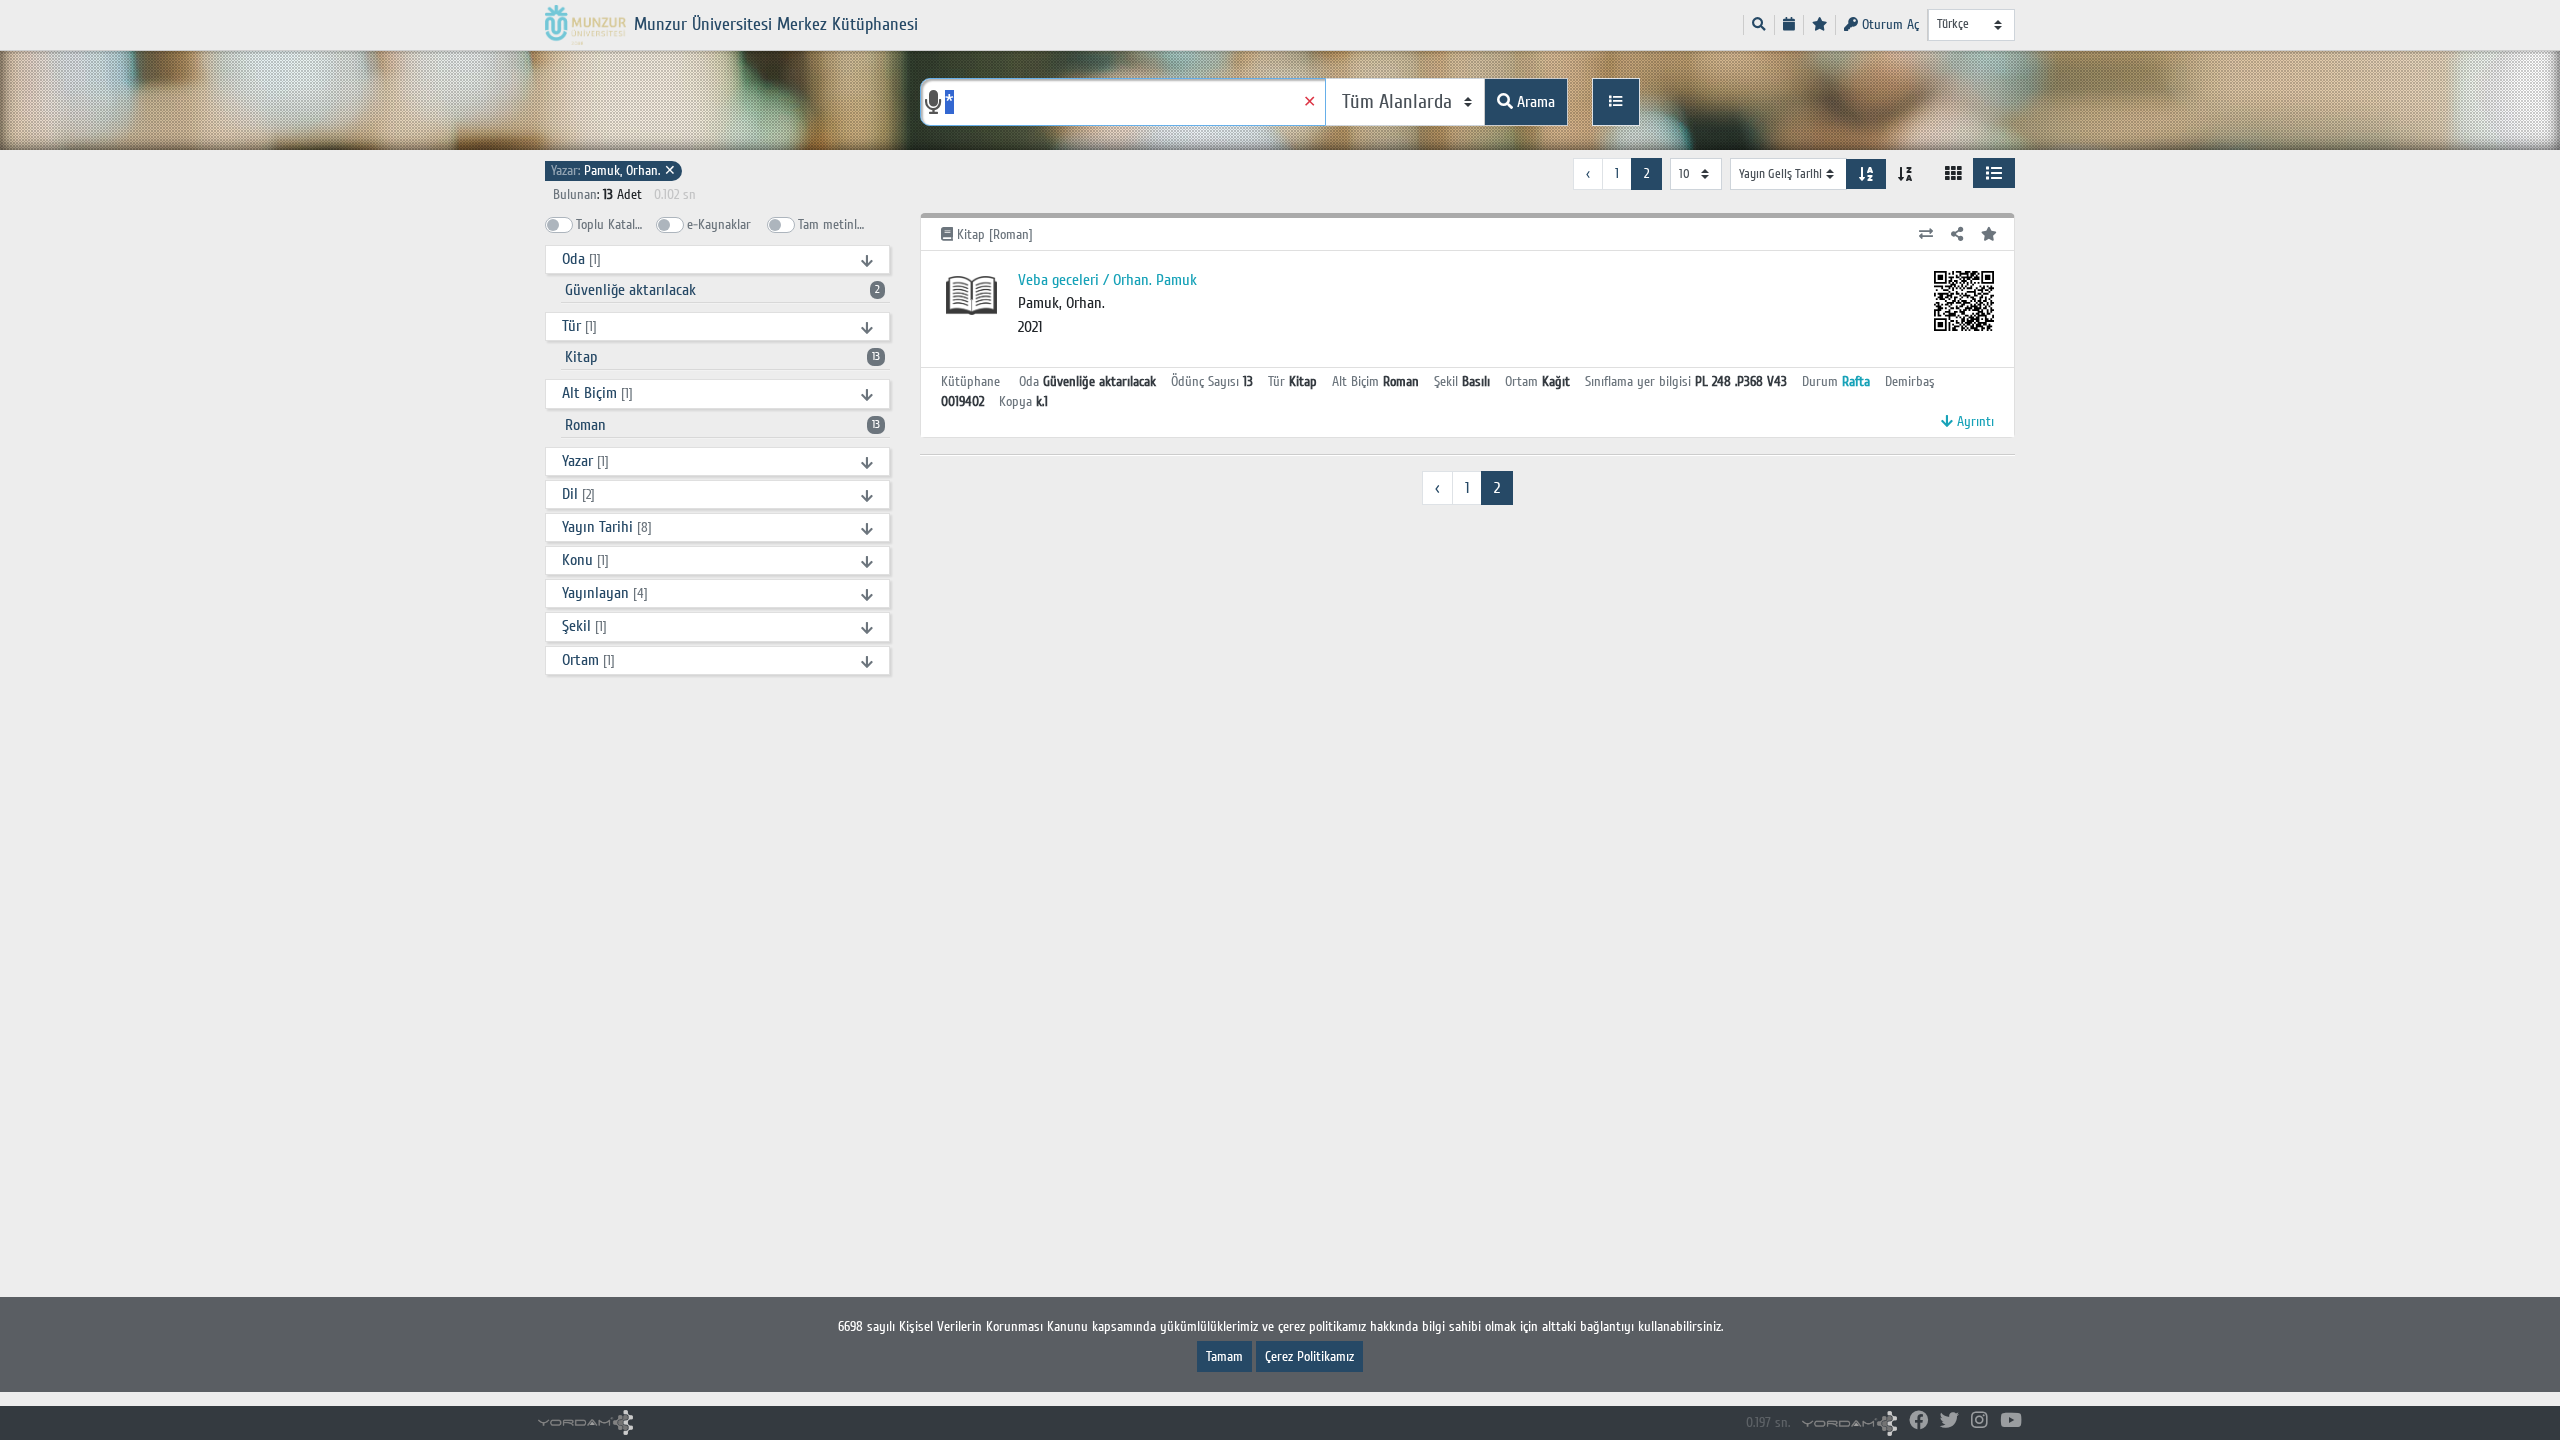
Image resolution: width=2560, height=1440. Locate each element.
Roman (722, 425)
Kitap (722, 357)
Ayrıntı (1973, 421)
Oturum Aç (1888, 24)
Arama (1534, 102)
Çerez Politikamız (1309, 1356)
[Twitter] (1949, 1421)
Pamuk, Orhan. (613, 170)
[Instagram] (1979, 1421)
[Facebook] (1918, 1421)
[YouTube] (2011, 1421)
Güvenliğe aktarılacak (722, 290)
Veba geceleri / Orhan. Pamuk (1107, 280)
